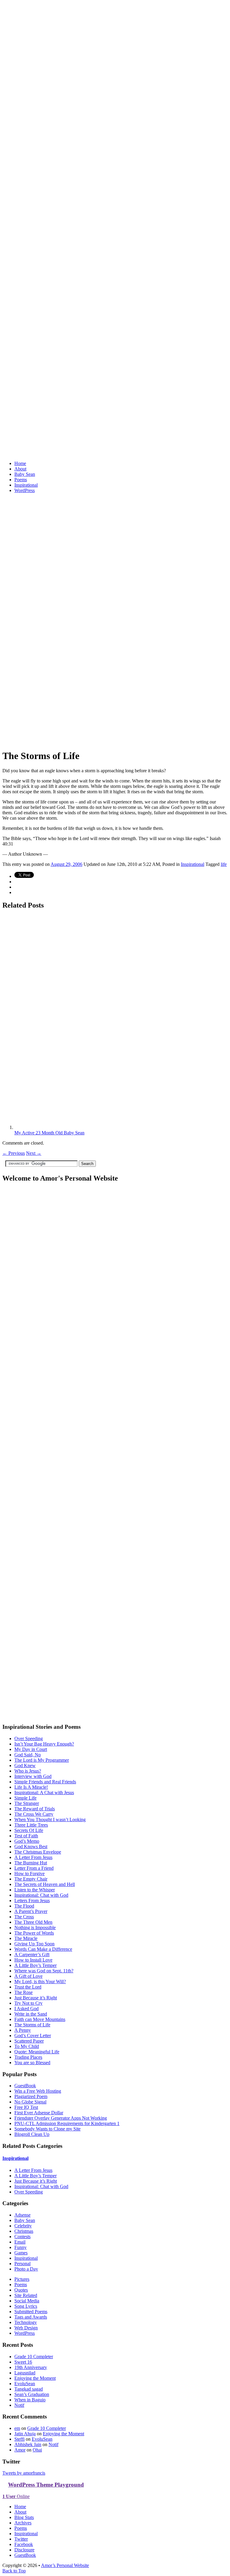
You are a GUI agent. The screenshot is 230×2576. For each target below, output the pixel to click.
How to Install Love (33, 1960)
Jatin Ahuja (25, 2434)
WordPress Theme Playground (46, 2485)
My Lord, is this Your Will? (40, 1982)
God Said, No (28, 1755)
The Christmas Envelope (38, 1852)
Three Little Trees (31, 1825)
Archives (23, 2523)
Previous (14, 1153)
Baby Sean (25, 474)
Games (21, 2253)
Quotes (21, 2290)
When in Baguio (30, 2400)
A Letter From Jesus (33, 1857)
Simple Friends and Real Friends (45, 1782)
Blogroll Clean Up (32, 2134)
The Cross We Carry (34, 1814)
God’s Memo (27, 1841)
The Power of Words (34, 1933)
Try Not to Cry (28, 2003)
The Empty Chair (31, 1879)
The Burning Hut (31, 1863)
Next (34, 1153)
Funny (21, 2247)
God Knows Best (31, 1846)
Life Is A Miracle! (31, 1787)
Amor (20, 2450)
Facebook (24, 2544)
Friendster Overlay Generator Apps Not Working (61, 2118)
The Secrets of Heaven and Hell (45, 1884)
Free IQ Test (26, 2107)
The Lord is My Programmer (42, 1760)
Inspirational (26, 485)
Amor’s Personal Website (65, 2565)
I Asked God (27, 2009)
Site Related (26, 2295)
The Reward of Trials (35, 1809)
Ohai (37, 2450)
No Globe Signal (30, 2102)
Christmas (24, 2231)
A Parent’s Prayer (31, 1911)
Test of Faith (26, 1836)
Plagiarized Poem (31, 2096)
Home (20, 463)
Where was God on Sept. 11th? (44, 1971)
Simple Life (25, 1798)
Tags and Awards (31, 2317)
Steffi (19, 2439)
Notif (19, 2405)
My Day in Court (31, 1749)
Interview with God (33, 1776)
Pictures (22, 2279)
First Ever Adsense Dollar (39, 2113)
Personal (22, 2264)
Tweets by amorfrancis (24, 2473)
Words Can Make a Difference (43, 1949)
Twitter (21, 2539)
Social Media (27, 2301)
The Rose (24, 1992)
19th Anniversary (31, 2367)
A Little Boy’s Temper (35, 1965)
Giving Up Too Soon (34, 1944)
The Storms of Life (32, 2025)
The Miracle (26, 1938)
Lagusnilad (25, 2373)
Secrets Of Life (29, 1830)
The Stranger (27, 1803)
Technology (26, 2322)
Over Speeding (29, 1738)
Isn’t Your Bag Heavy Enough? (44, 1744)
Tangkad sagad (29, 2389)
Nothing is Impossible (35, 1927)
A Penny (23, 2030)
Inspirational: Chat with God (41, 1895)
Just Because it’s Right (36, 1998)
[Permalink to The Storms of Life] (115, 741)
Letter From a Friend (34, 1868)
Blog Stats (24, 2517)
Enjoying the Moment (35, 2378)
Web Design (26, 2328)
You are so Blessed (32, 2063)
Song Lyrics (26, 2306)
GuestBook (25, 2086)
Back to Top (14, 2571)
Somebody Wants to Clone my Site (47, 2129)
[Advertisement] (72, 507)
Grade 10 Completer (34, 2357)
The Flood (24, 1906)
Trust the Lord (28, 1987)
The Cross (24, 1917)
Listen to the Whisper (35, 1890)
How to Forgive (29, 1873)
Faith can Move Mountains (40, 2019)
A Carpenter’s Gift (32, 1955)
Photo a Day (26, 2269)
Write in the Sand (31, 2014)
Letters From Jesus (32, 1900)
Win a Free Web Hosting (38, 2091)
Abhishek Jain (28, 2444)
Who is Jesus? (28, 1771)
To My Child (27, 2046)
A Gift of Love (28, 1976)
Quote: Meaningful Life (37, 2052)
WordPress (25, 490)
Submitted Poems (31, 2312)
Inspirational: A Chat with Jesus (44, 1792)
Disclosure (24, 2550)
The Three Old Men (33, 1922)
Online (16, 2496)
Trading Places (28, 2057)
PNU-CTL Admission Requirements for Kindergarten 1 (67, 2123)
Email (20, 2242)
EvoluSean (25, 2384)
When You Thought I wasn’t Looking (50, 1819)
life (224, 864)
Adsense (22, 2215)
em (17, 2428)
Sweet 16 (23, 2362)
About (20, 469)
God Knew (25, 1765)
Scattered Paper (29, 2041)
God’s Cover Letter (33, 2036)
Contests (22, 2237)
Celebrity (23, 2226)
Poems (21, 480)
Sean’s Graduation (32, 2394)
